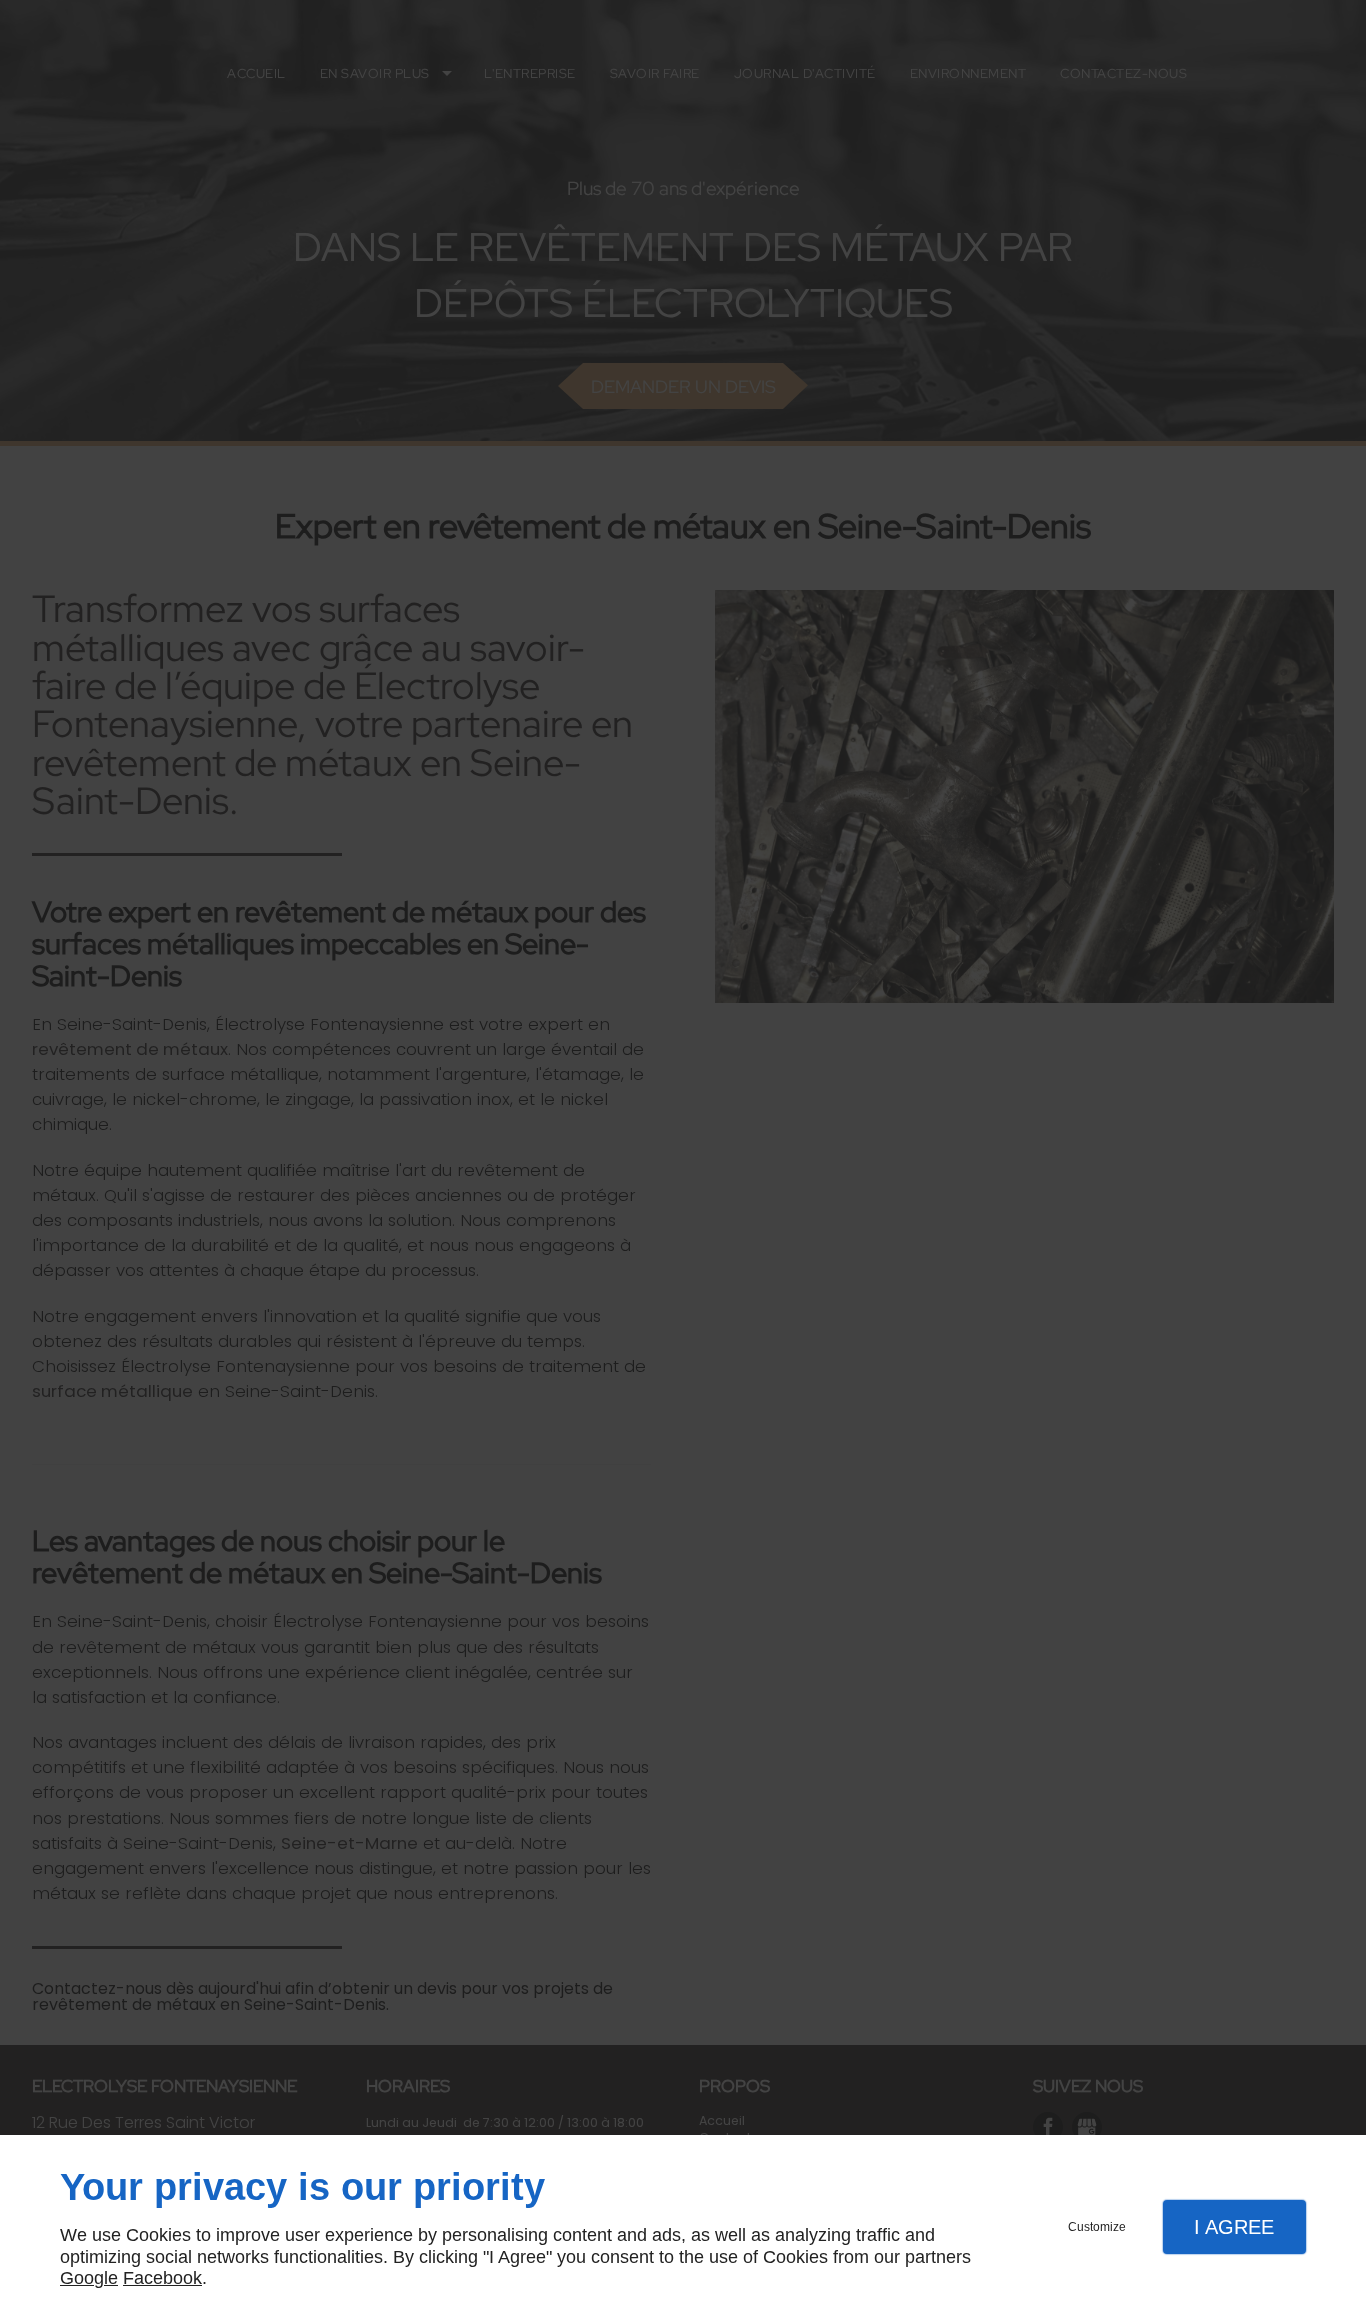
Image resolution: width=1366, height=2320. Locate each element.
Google (89, 2278)
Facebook (162, 2278)
